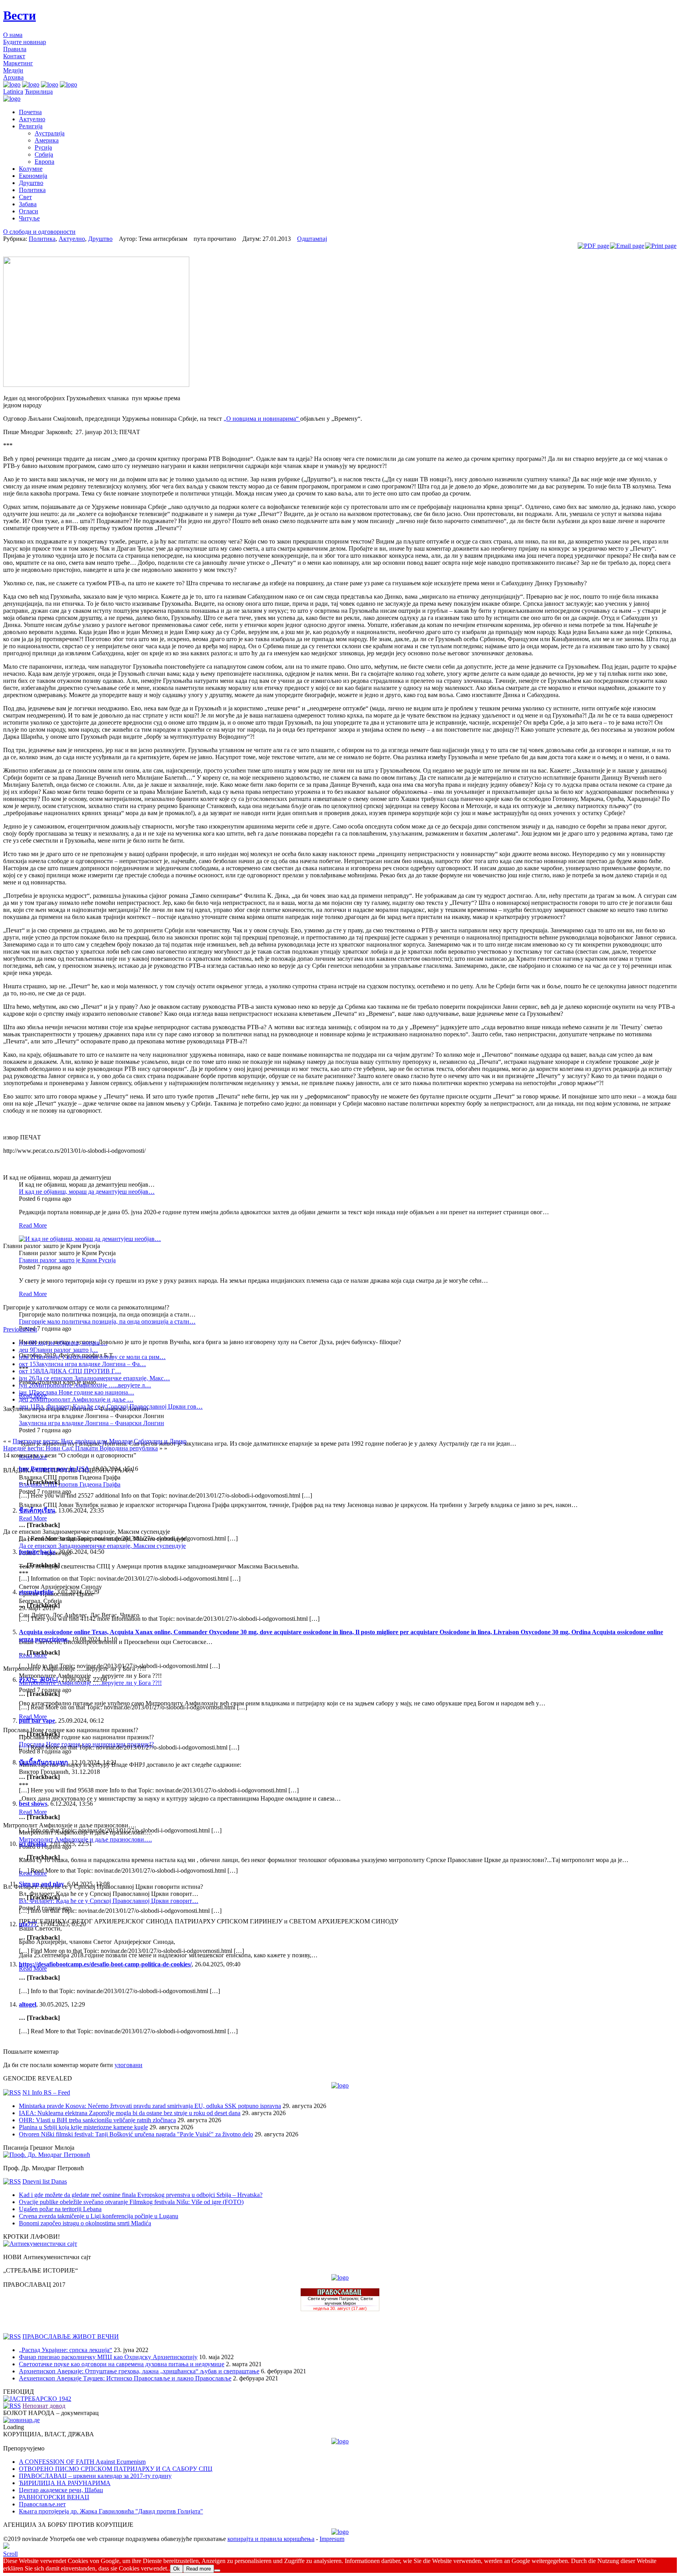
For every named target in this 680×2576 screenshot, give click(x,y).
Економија (33, 176)
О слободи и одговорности (39, 232)
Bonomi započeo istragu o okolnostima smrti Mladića (85, 2223)
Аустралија (50, 133)
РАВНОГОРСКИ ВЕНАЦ (54, 2497)
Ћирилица (39, 92)
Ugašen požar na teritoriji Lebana (60, 2209)
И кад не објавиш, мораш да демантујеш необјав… (87, 1192)
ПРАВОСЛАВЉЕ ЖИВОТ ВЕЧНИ (71, 2337)
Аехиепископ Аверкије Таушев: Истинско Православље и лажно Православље (125, 2378)
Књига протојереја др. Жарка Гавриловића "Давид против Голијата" (111, 2511)
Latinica (13, 92)
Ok (176, 2569)
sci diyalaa (33, 1844)
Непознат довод (44, 2406)
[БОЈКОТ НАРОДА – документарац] (21, 2420)
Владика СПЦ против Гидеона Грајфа (70, 1484)
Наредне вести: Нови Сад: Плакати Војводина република (80, 1448)
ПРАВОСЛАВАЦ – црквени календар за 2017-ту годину (95, 2476)
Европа (44, 162)
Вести (19, 15)
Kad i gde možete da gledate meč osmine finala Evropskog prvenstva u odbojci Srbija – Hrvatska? (141, 2195)
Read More (33, 1225)
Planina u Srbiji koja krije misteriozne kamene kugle (83, 2127)
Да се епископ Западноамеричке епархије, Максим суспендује (102, 1546)
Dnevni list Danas (45, 2181)
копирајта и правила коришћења (271, 2539)
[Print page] (661, 246)
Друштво (31, 183)
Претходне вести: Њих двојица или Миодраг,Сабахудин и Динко (100, 1441)
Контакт (14, 56)
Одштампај (312, 239)
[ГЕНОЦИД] (37, 2399)
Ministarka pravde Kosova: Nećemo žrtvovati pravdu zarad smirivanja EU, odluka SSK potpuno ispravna (150, 2106)
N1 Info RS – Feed (46, 2092)
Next (31, 1329)
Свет (25, 197)
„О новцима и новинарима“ (262, 419)
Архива (13, 77)
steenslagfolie (36, 1592)
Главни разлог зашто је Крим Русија (67, 1260)
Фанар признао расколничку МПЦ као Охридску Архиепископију (108, 2357)
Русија (43, 147)
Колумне (31, 169)
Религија (31, 126)
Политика (32, 190)
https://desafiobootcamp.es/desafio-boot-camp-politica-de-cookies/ (105, 1964)
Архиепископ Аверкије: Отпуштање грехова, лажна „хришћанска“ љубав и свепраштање (139, 2371)
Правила (15, 49)
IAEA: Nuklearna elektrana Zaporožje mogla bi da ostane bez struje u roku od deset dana (130, 2113)
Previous (14, 1329)
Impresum (332, 2539)
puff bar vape (37, 1721)
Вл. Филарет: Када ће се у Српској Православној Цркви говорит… (109, 1901)
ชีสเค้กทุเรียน (37, 1510)
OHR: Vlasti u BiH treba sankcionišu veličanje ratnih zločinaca (97, 2120)
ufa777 (28, 1924)
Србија (44, 154)
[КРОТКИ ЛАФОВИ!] (40, 2244)
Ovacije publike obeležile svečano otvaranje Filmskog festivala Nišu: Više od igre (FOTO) (131, 2202)
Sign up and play (42, 1884)
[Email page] (627, 246)
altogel (28, 2004)
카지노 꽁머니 (39, 1680)
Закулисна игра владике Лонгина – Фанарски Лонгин (91, 1423)
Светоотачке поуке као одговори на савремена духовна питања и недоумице (122, 2364)
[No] (217, 2570)
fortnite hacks (37, 1552)
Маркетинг (18, 63)
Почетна (30, 112)
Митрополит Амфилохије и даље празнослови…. (85, 1839)
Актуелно (32, 119)
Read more (199, 2569)
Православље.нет (42, 2504)
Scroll (10, 2554)
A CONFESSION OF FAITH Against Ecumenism (82, 2462)
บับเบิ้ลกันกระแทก (43, 1762)
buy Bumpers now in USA (54, 1469)
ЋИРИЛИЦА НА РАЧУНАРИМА (65, 2483)
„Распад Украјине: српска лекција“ (66, 2350)
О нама (13, 35)
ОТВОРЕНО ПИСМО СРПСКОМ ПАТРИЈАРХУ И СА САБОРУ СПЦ (116, 2469)
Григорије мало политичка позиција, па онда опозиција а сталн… (107, 1321)
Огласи (29, 211)
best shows (33, 1804)
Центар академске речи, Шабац (61, 2490)
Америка (47, 140)
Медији (13, 70)
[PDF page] (593, 246)
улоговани (128, 2065)
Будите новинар (25, 42)
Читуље (29, 218)
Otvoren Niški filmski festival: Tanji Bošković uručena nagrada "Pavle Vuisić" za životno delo (136, 2134)
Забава (28, 204)
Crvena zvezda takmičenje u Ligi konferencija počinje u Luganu (99, 2216)
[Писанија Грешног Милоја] (47, 2155)
